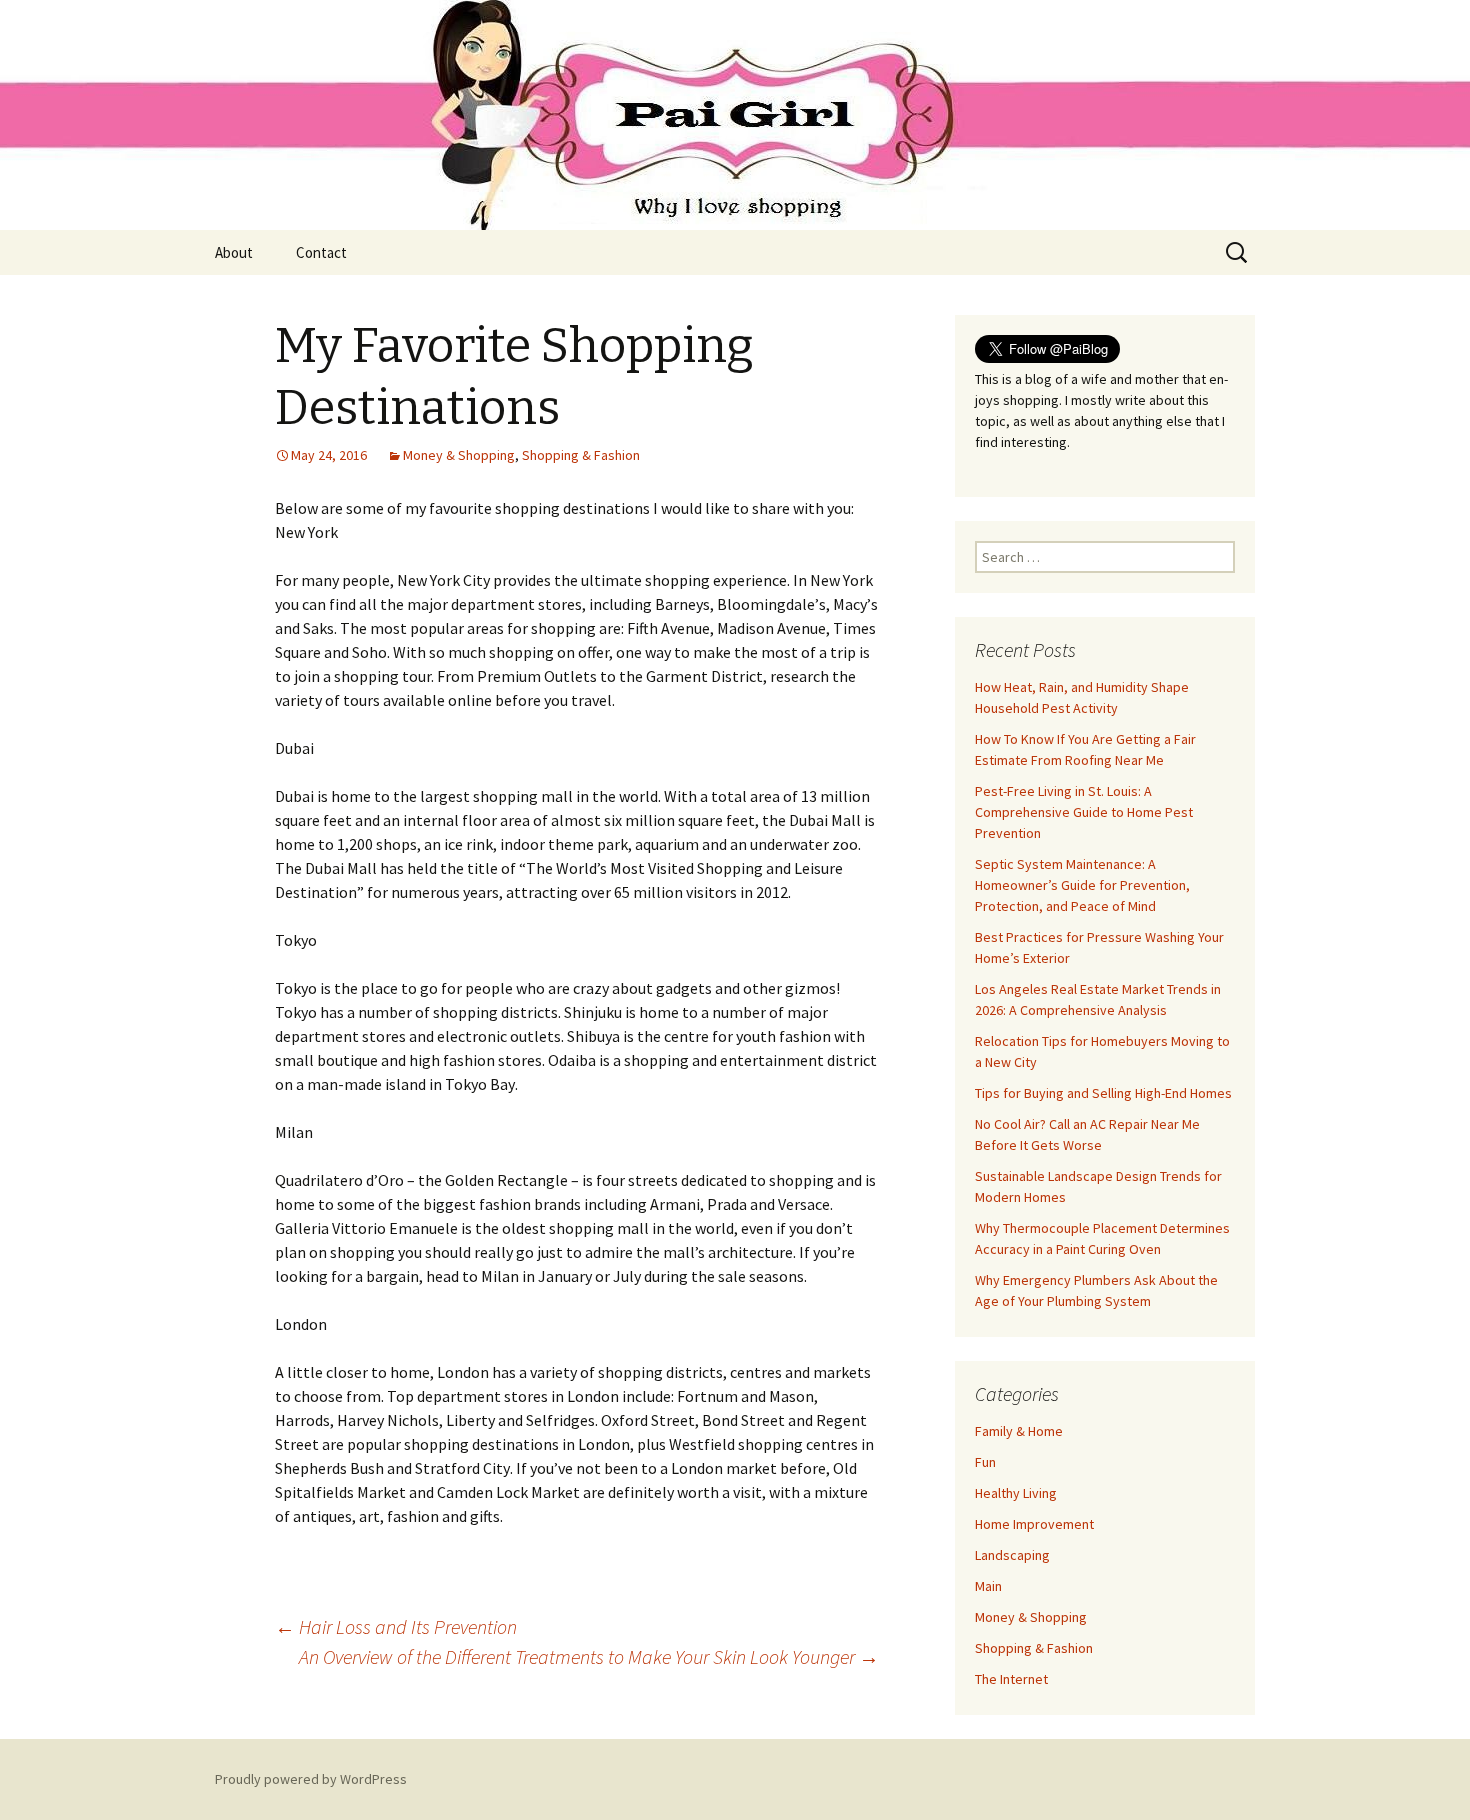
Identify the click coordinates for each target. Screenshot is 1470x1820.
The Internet (1011, 1679)
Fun (985, 1462)
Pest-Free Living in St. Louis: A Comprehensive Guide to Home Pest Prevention (1084, 812)
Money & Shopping (459, 455)
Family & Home (1019, 1431)
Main (988, 1586)
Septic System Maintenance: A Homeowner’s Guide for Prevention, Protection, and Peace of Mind (1082, 885)
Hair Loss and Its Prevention (396, 1626)
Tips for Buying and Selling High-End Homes (1103, 1093)
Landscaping (1012, 1555)
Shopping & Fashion (581, 455)
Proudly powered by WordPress (311, 1779)
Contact (321, 252)
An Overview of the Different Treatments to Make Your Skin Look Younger (589, 1656)
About (234, 252)
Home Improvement (1034, 1524)
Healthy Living (1016, 1493)
